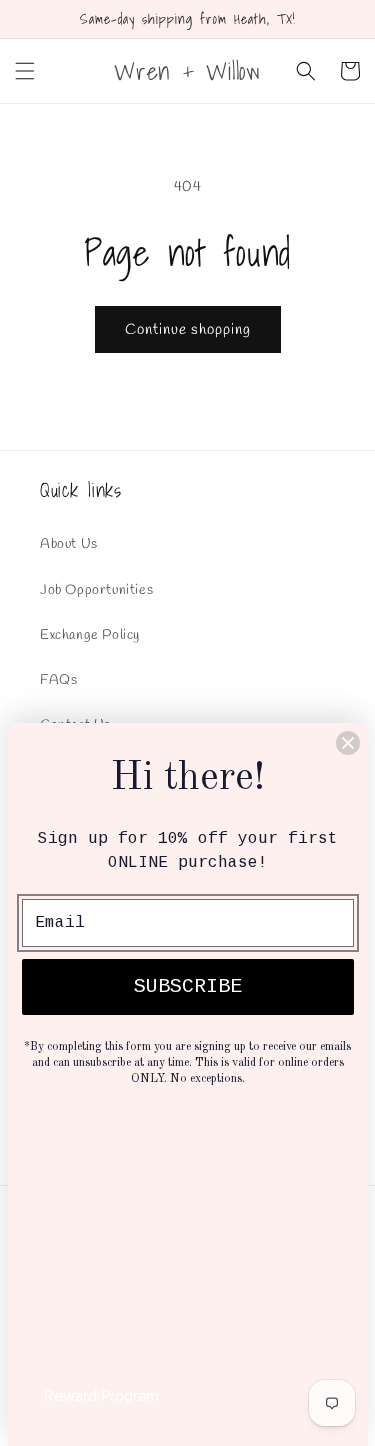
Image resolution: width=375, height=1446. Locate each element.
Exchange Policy (90, 635)
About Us (69, 544)
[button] (25, 71)
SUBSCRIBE (188, 986)
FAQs (58, 680)
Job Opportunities (96, 590)
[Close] (348, 743)
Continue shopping (188, 330)
